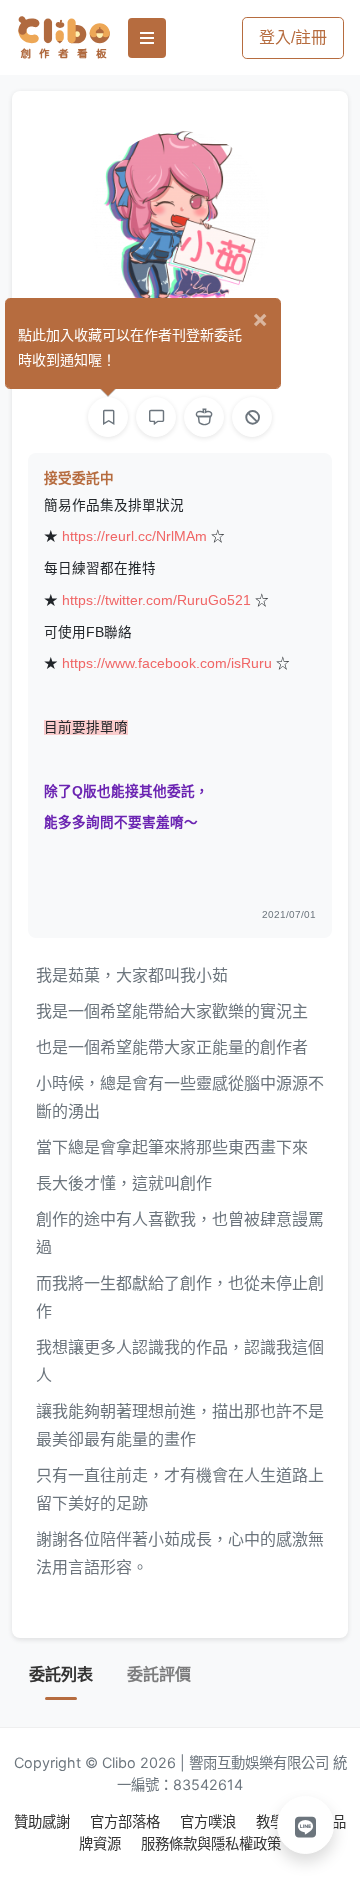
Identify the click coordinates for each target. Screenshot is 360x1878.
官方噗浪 (210, 1821)
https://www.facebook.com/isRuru (167, 663)
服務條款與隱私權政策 (211, 1843)
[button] (306, 1825)
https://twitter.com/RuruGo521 (156, 600)
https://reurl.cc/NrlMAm (134, 536)
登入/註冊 (293, 37)
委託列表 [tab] (61, 1674)
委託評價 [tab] (159, 1674)
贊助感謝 (44, 1821)
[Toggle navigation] (147, 38)
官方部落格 (127, 1821)
